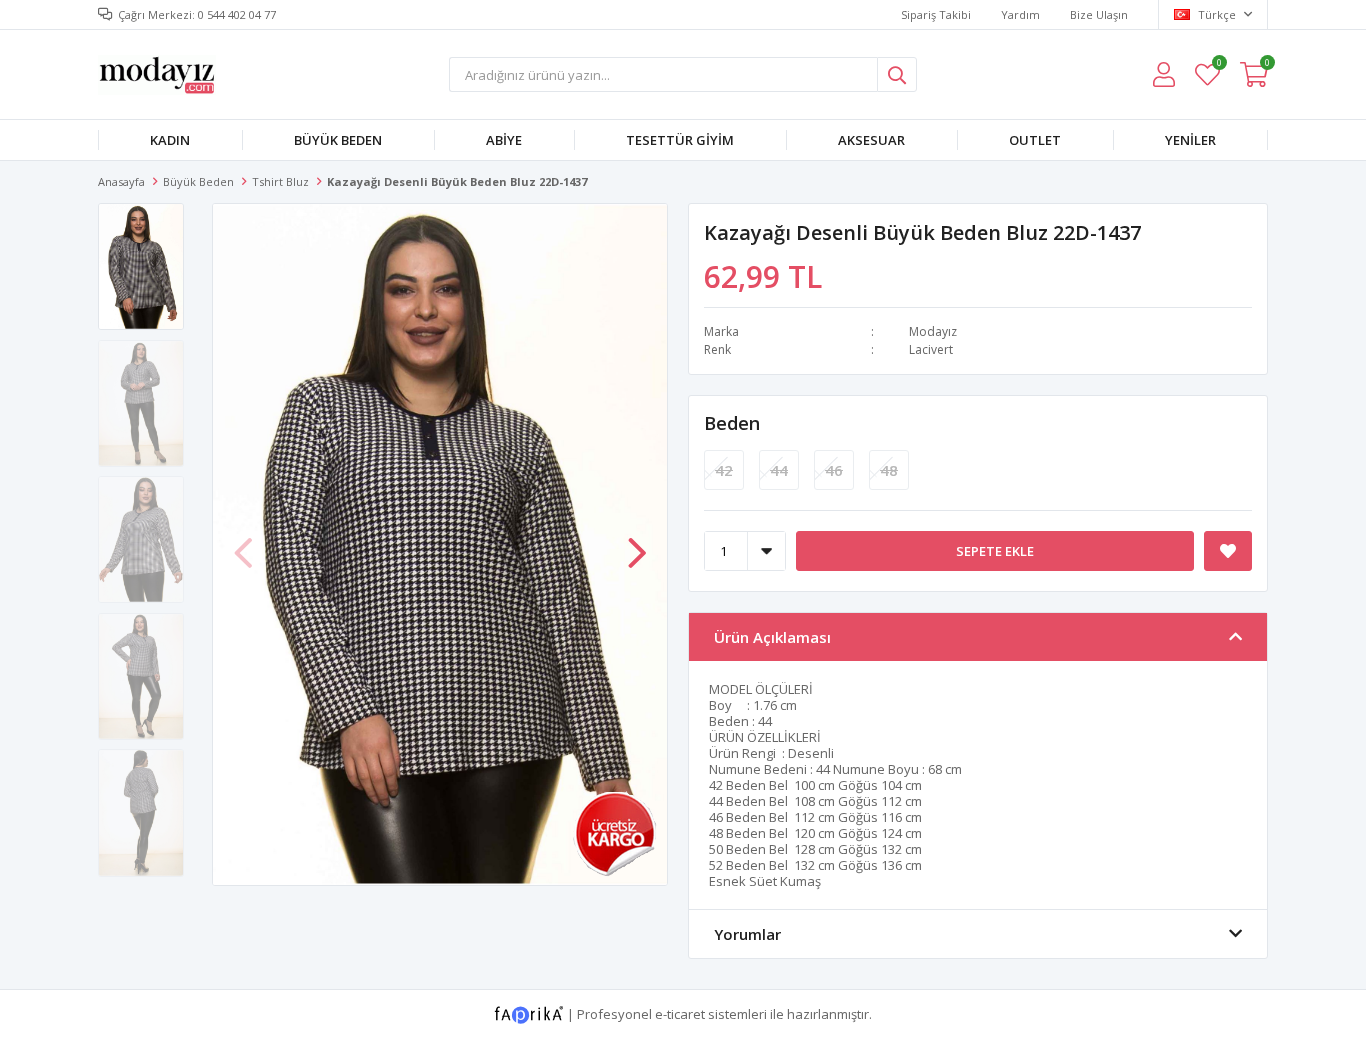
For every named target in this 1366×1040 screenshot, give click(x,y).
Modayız (933, 331)
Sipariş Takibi (936, 14)
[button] (637, 543)
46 (834, 470)
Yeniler (1190, 140)
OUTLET (1035, 140)
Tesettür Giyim (680, 140)
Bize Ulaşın (1099, 14)
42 (724, 470)
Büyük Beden (338, 140)
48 (889, 470)
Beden (732, 423)
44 (779, 470)
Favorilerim (1218, 65)
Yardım (1020, 14)
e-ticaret (680, 1013)
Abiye (504, 140)
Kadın (170, 140)
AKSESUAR (871, 140)
